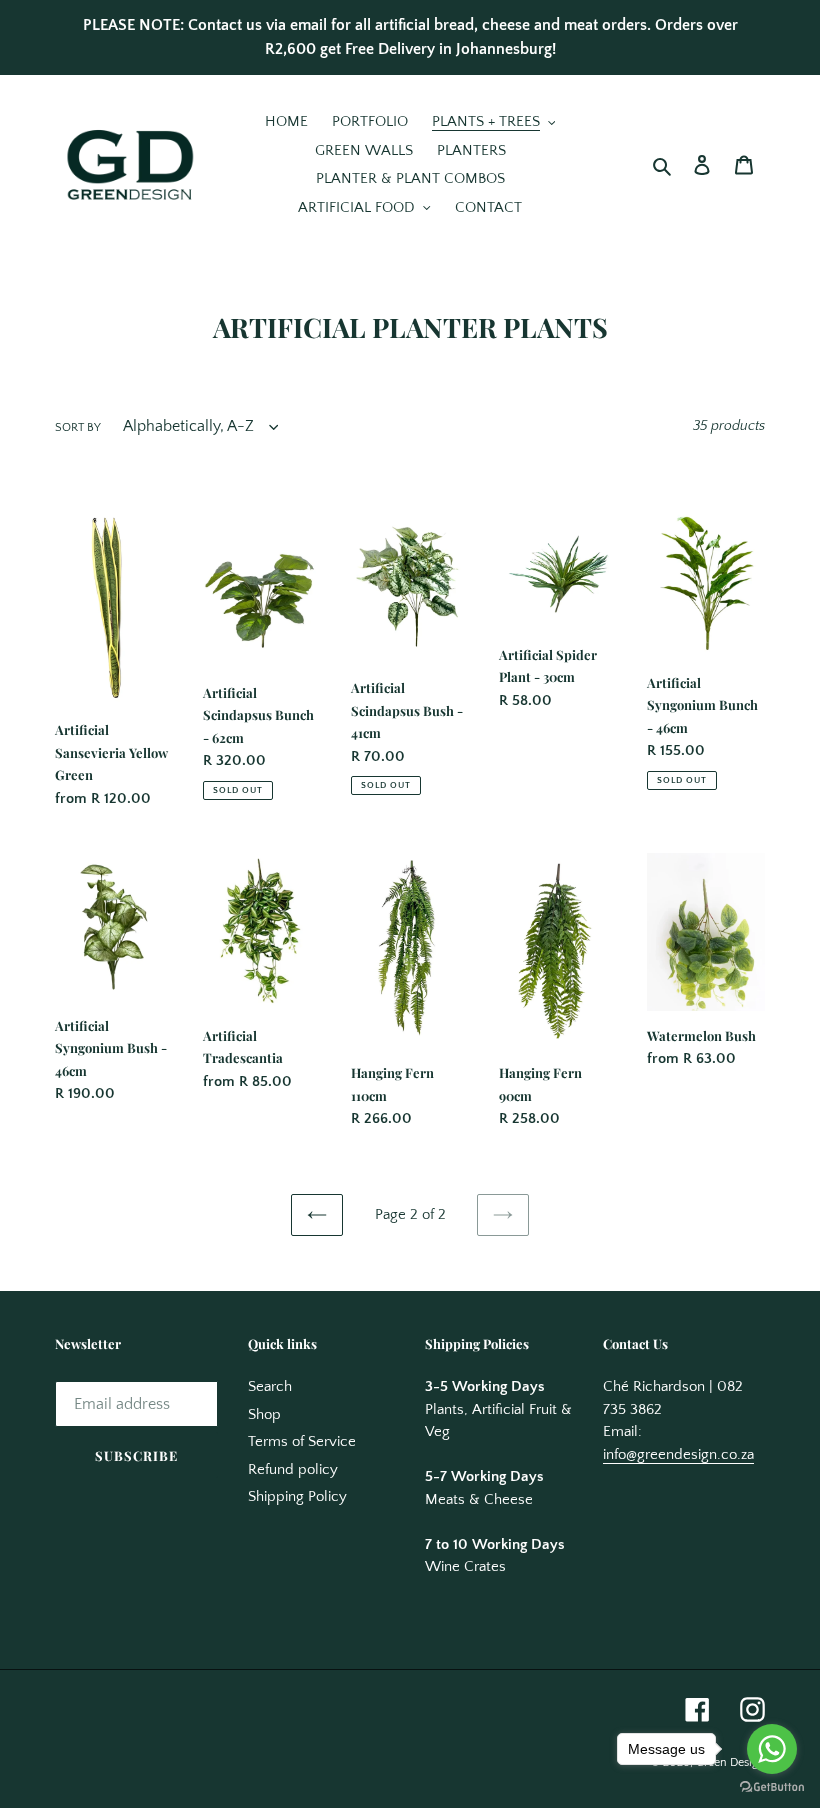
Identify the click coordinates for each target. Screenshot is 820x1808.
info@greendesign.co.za (678, 1454)
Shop (264, 1414)
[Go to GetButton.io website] (772, 1787)
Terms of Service (302, 1441)
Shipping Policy (297, 1496)
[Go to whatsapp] (772, 1749)
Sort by (78, 427)
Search (270, 1386)
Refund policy (293, 1469)
